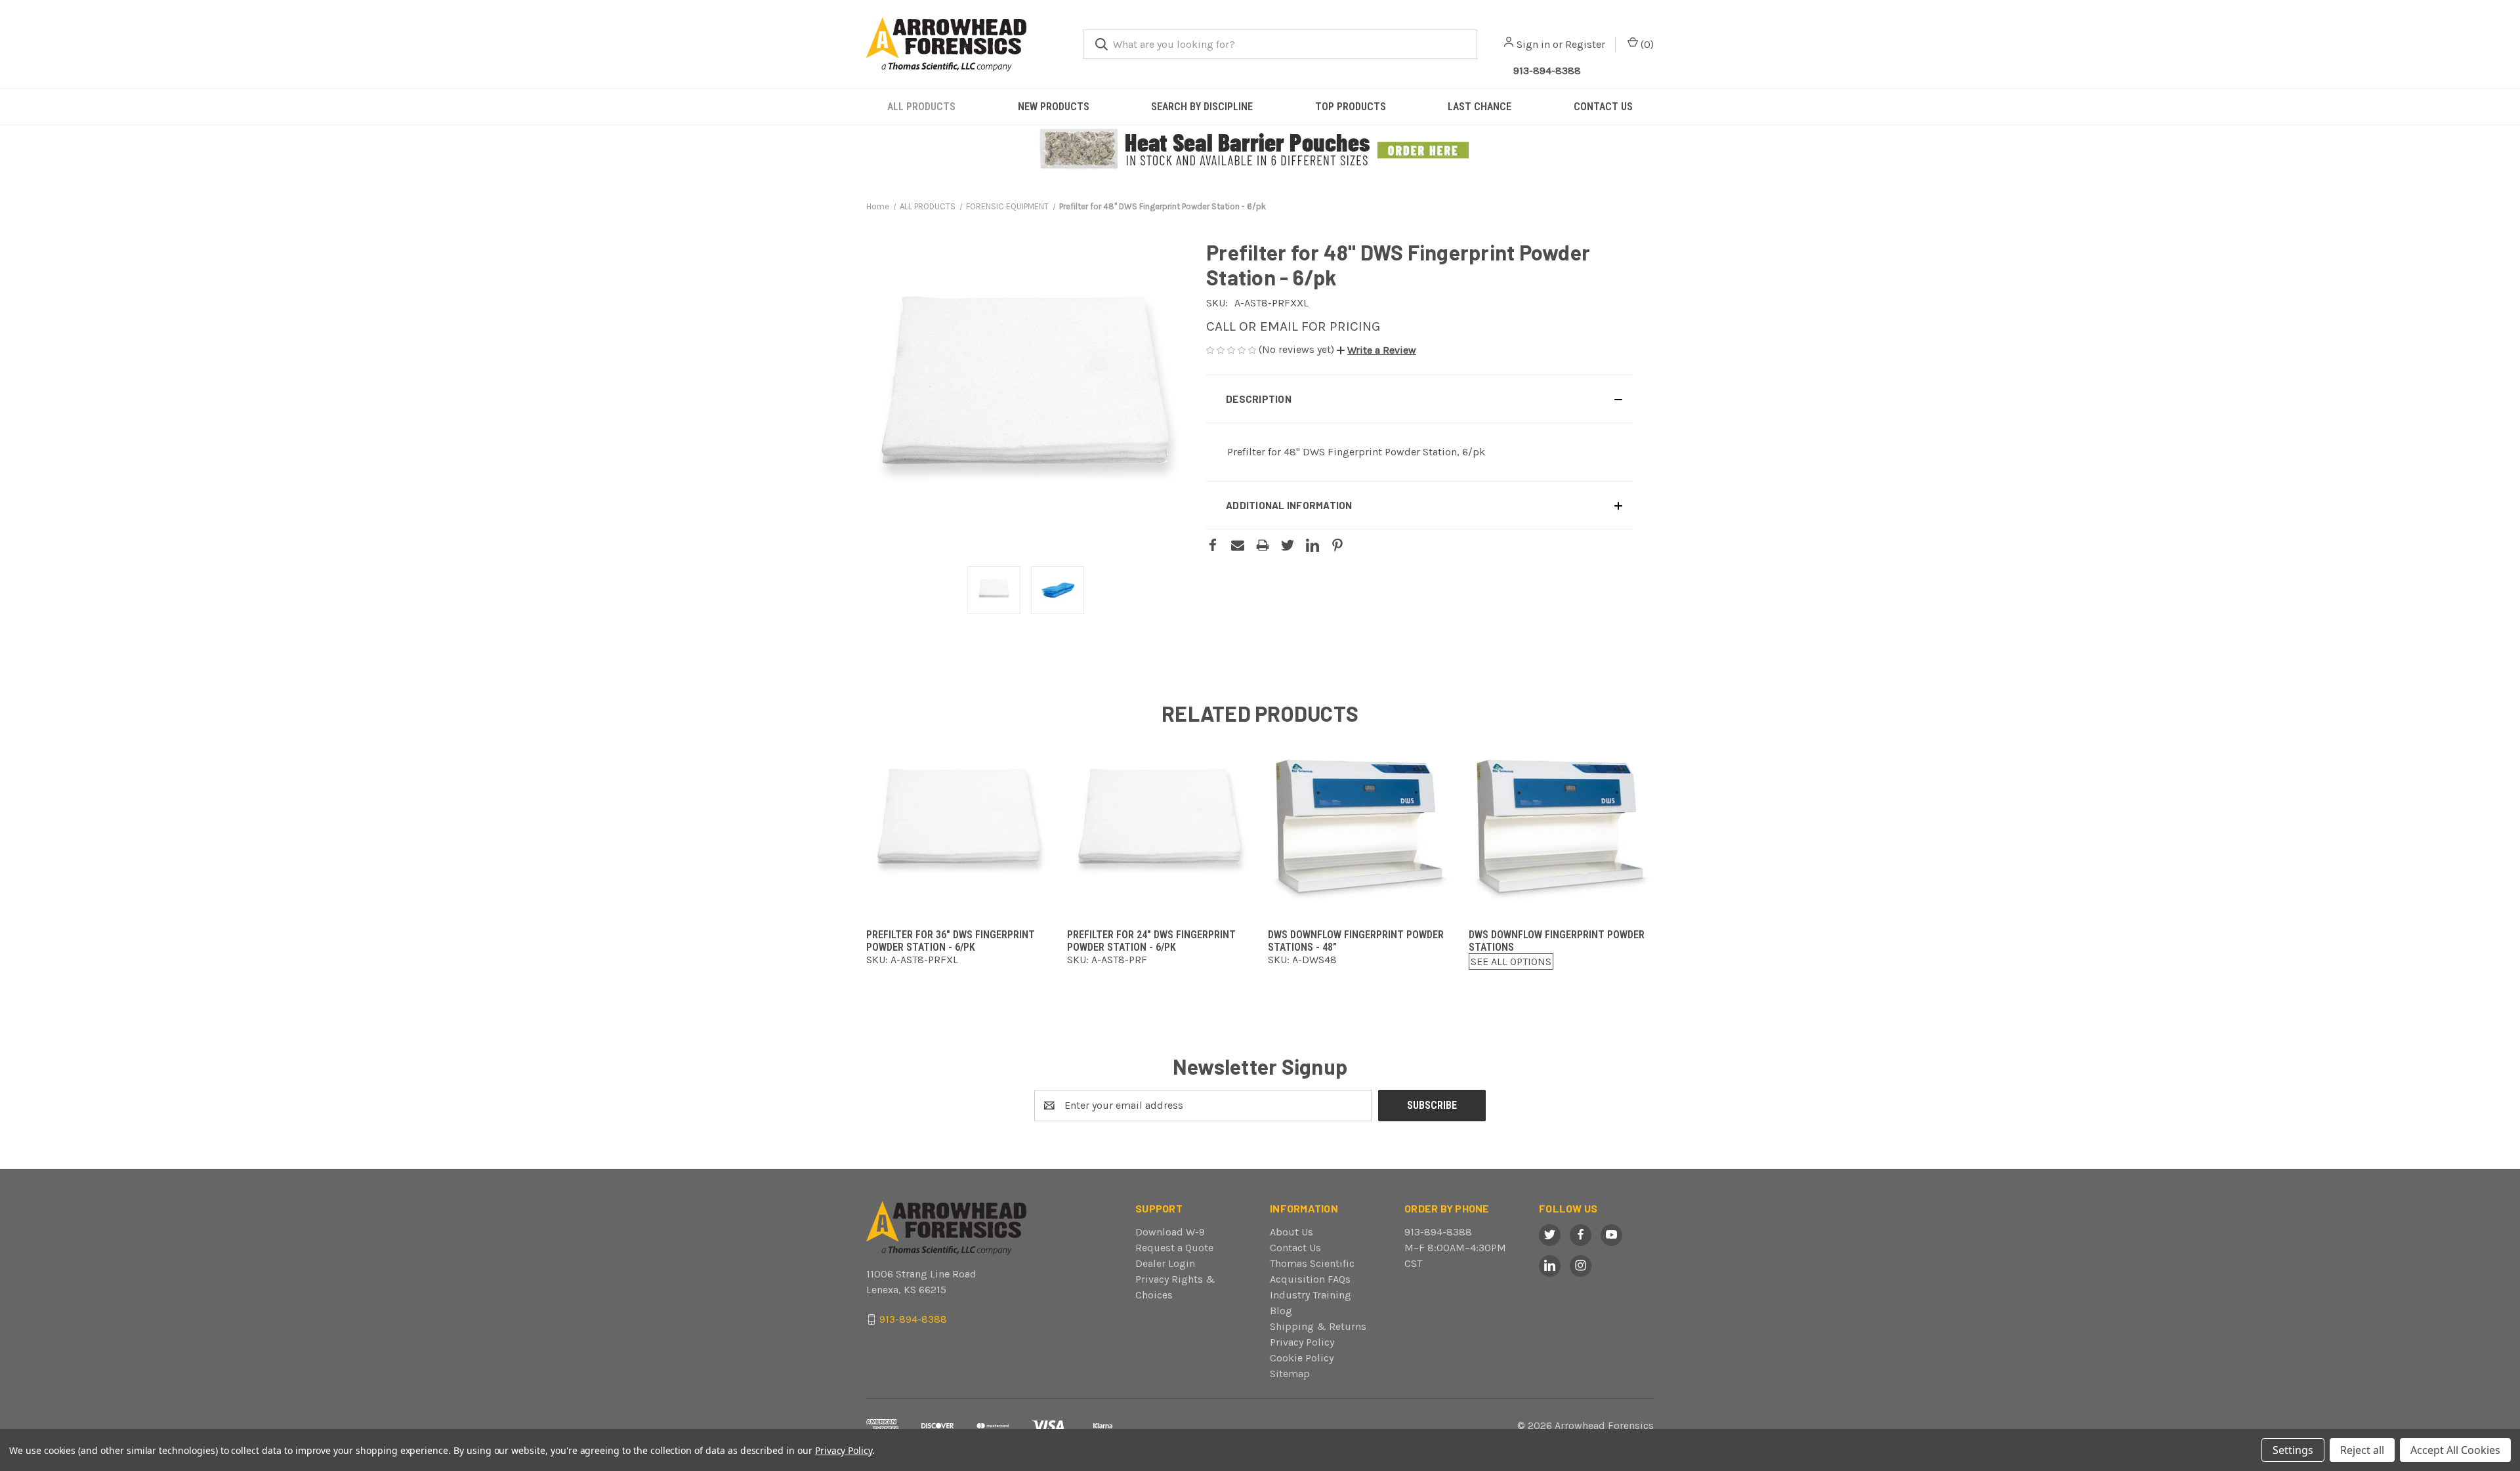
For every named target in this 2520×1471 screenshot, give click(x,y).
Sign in (1533, 44)
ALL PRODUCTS (921, 107)
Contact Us (1295, 1248)
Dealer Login (1165, 1263)
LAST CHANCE (1480, 107)
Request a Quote (1174, 1248)
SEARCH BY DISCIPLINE (1202, 107)
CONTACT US (1603, 107)
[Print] (1263, 545)
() (1646, 44)
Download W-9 (1170, 1232)
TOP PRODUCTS (1351, 107)
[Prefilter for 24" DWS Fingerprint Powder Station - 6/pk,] (1160, 827)
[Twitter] (1288, 545)
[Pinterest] (1337, 545)
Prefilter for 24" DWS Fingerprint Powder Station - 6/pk (1151, 941)
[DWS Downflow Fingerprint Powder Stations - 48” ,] (1360, 827)
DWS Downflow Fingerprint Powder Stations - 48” (1356, 941)
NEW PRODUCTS (1054, 107)
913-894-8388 (1547, 71)
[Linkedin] (1312, 545)
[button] (1260, 150)
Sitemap (1290, 1374)
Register (1585, 44)
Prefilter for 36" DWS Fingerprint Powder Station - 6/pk (951, 941)
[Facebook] (1213, 545)
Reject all (2362, 1450)
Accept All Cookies (2455, 1450)
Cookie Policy (1302, 1358)
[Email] (1238, 545)
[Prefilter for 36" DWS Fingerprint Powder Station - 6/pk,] (959, 827)
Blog (1281, 1311)
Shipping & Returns (1318, 1326)
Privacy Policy (1302, 1342)
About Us (1291, 1232)
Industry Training (1311, 1295)
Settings (2293, 1450)
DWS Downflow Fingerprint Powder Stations (1557, 941)
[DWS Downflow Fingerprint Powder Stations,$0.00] (1561, 827)
